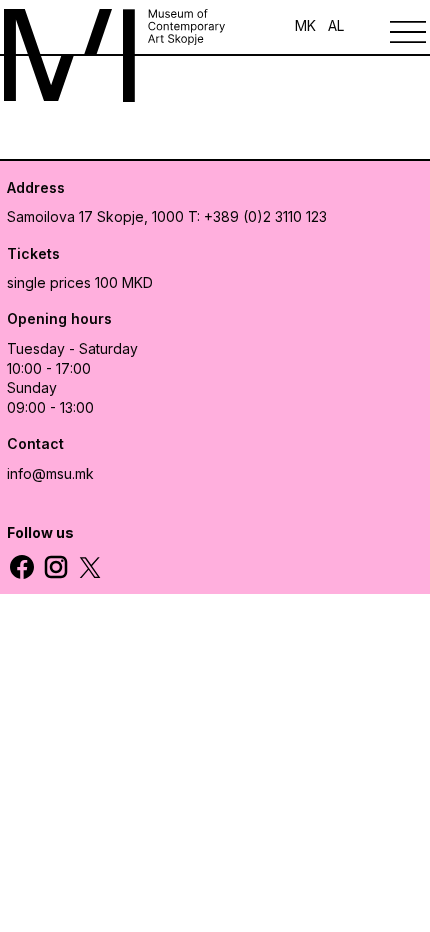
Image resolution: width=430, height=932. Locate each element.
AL (336, 25)
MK (305, 25)
